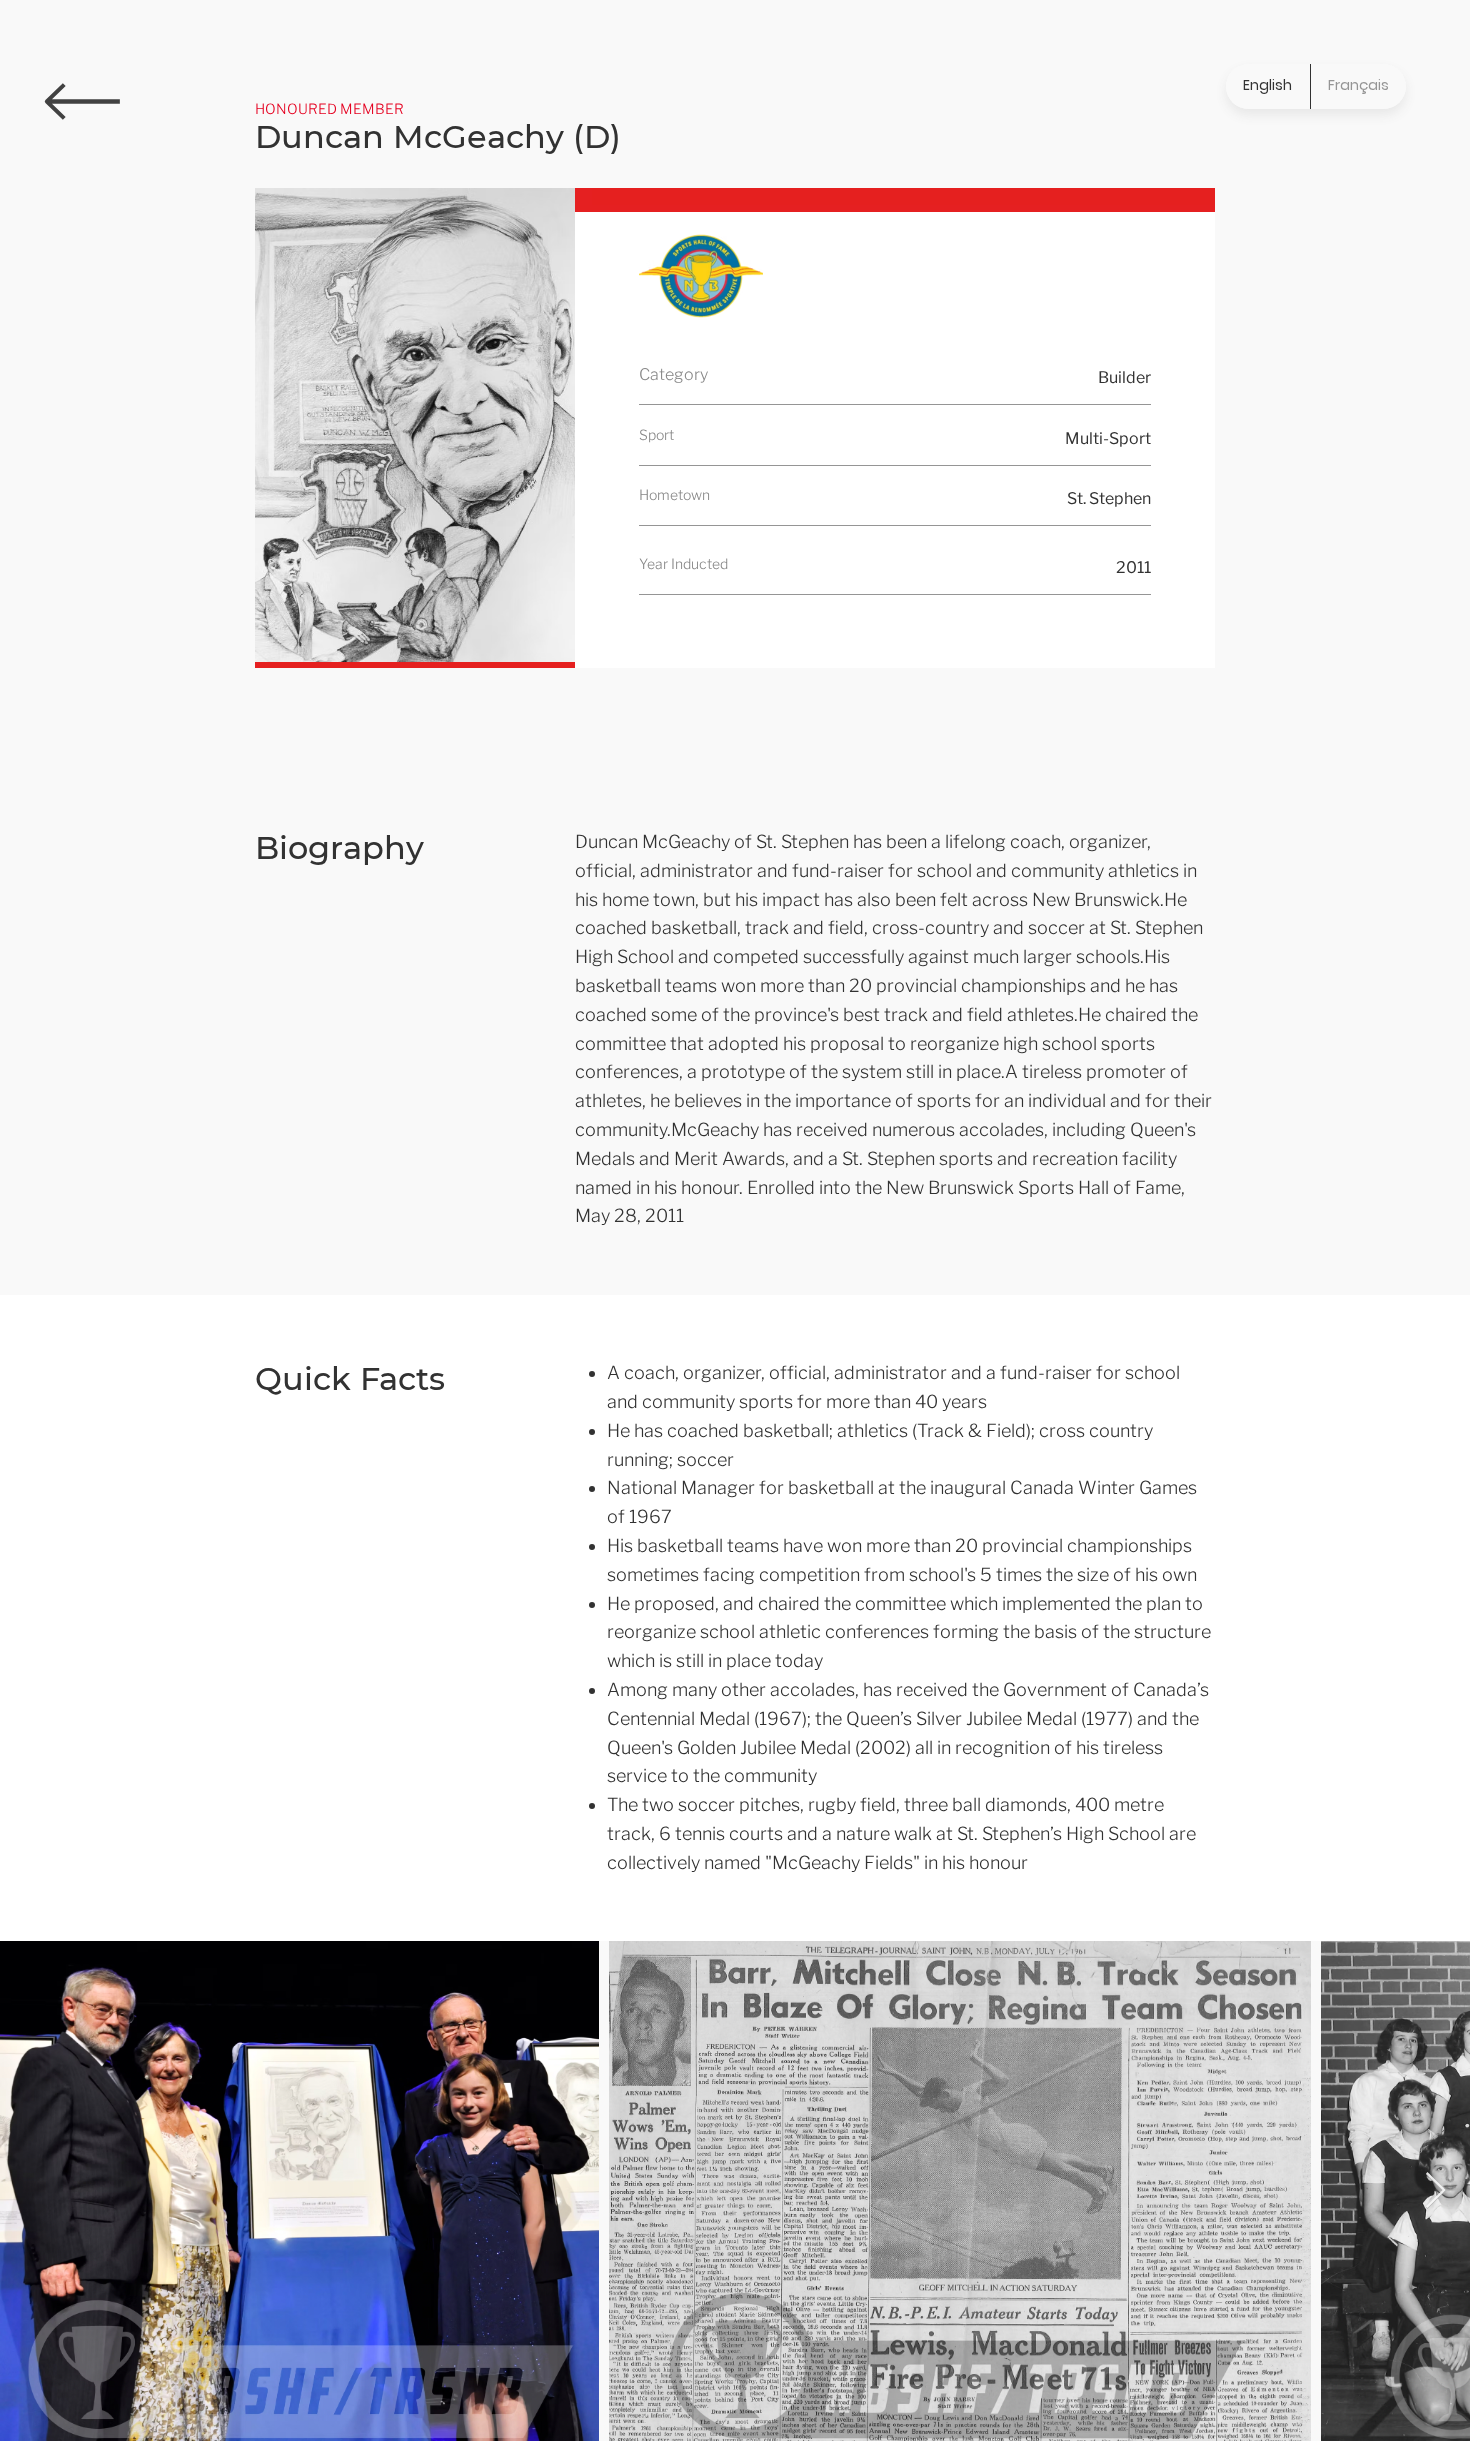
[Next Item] (1435, 2191)
